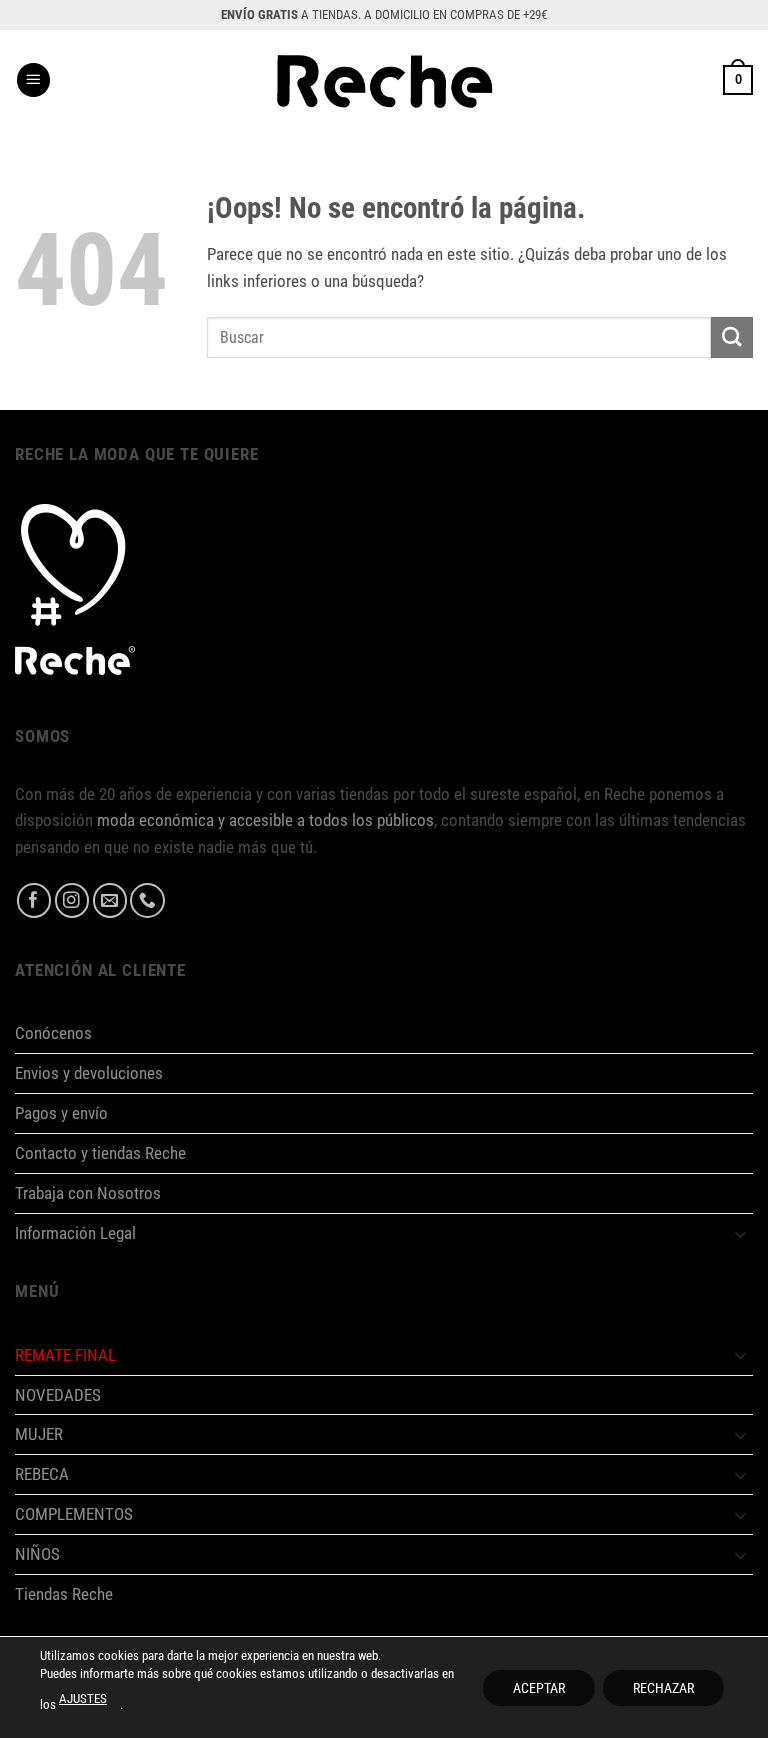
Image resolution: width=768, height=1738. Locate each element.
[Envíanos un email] (110, 900)
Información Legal (75, 1233)
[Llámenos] (147, 900)
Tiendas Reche (64, 1594)
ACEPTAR (539, 1687)
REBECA (42, 1474)
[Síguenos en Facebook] (34, 900)
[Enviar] (732, 337)
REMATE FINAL (65, 1355)
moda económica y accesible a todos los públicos (265, 820)
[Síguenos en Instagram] (72, 900)
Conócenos (53, 1033)
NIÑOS (37, 1554)
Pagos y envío (61, 1113)
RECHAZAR (663, 1687)
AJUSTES (83, 1698)
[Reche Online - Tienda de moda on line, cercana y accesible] (384, 80)
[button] (34, 80)
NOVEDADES (58, 1395)
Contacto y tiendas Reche (100, 1153)
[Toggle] (741, 1233)
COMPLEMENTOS (74, 1514)
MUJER (39, 1434)
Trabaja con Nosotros (88, 1193)
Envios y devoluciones (89, 1073)
